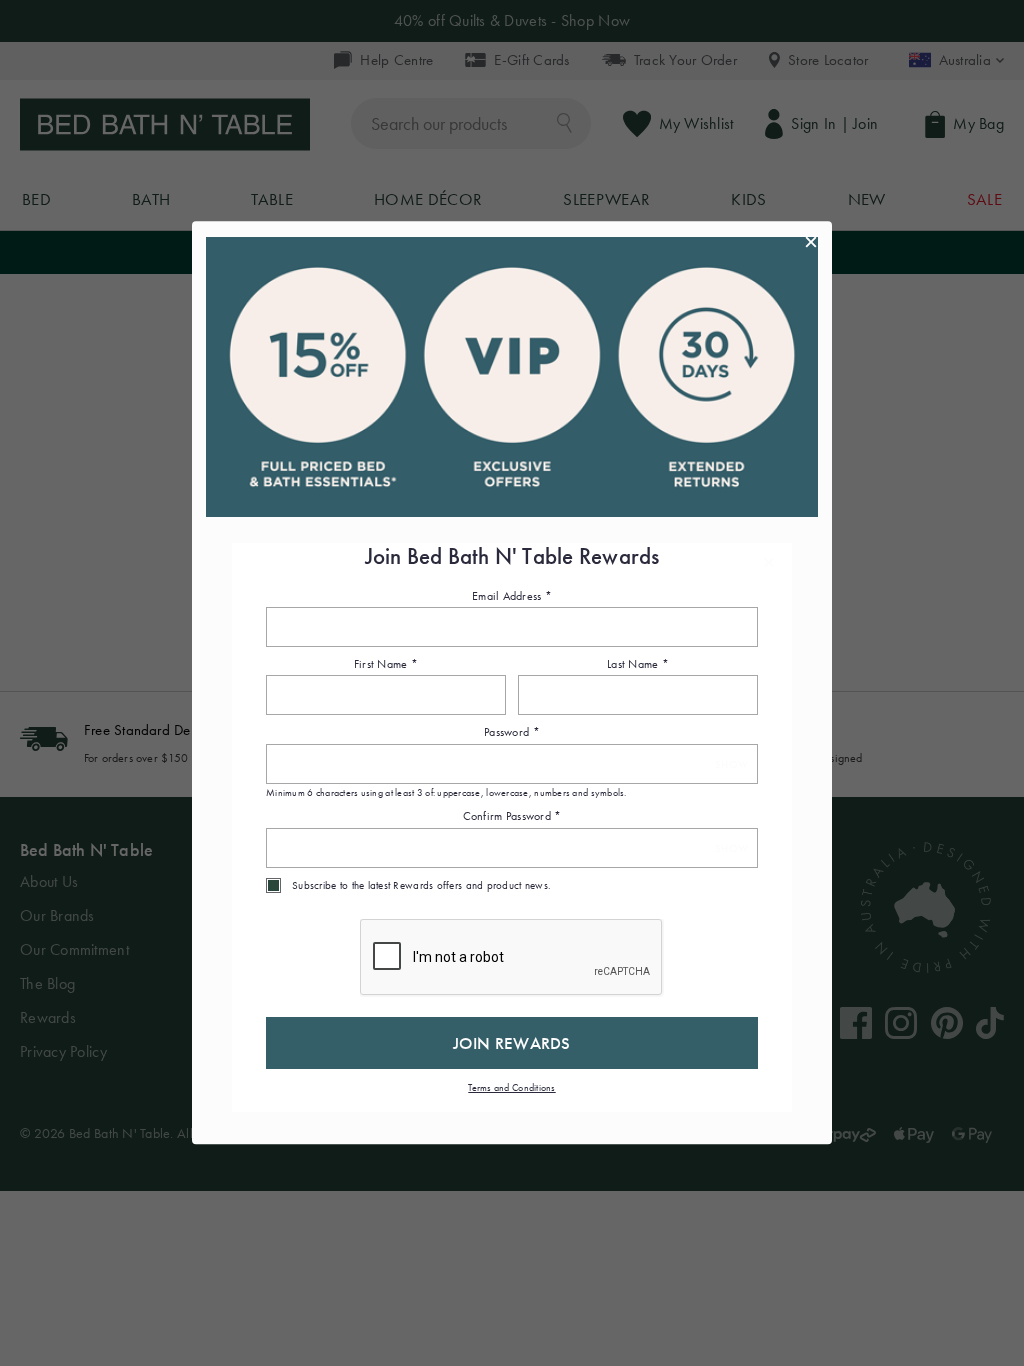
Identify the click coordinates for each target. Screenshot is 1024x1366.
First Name (386, 664)
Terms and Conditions (511, 1087)
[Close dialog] (811, 242)
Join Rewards (512, 1043)
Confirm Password (512, 817)
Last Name (638, 664)
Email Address (512, 596)
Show (731, 764)
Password (512, 733)
